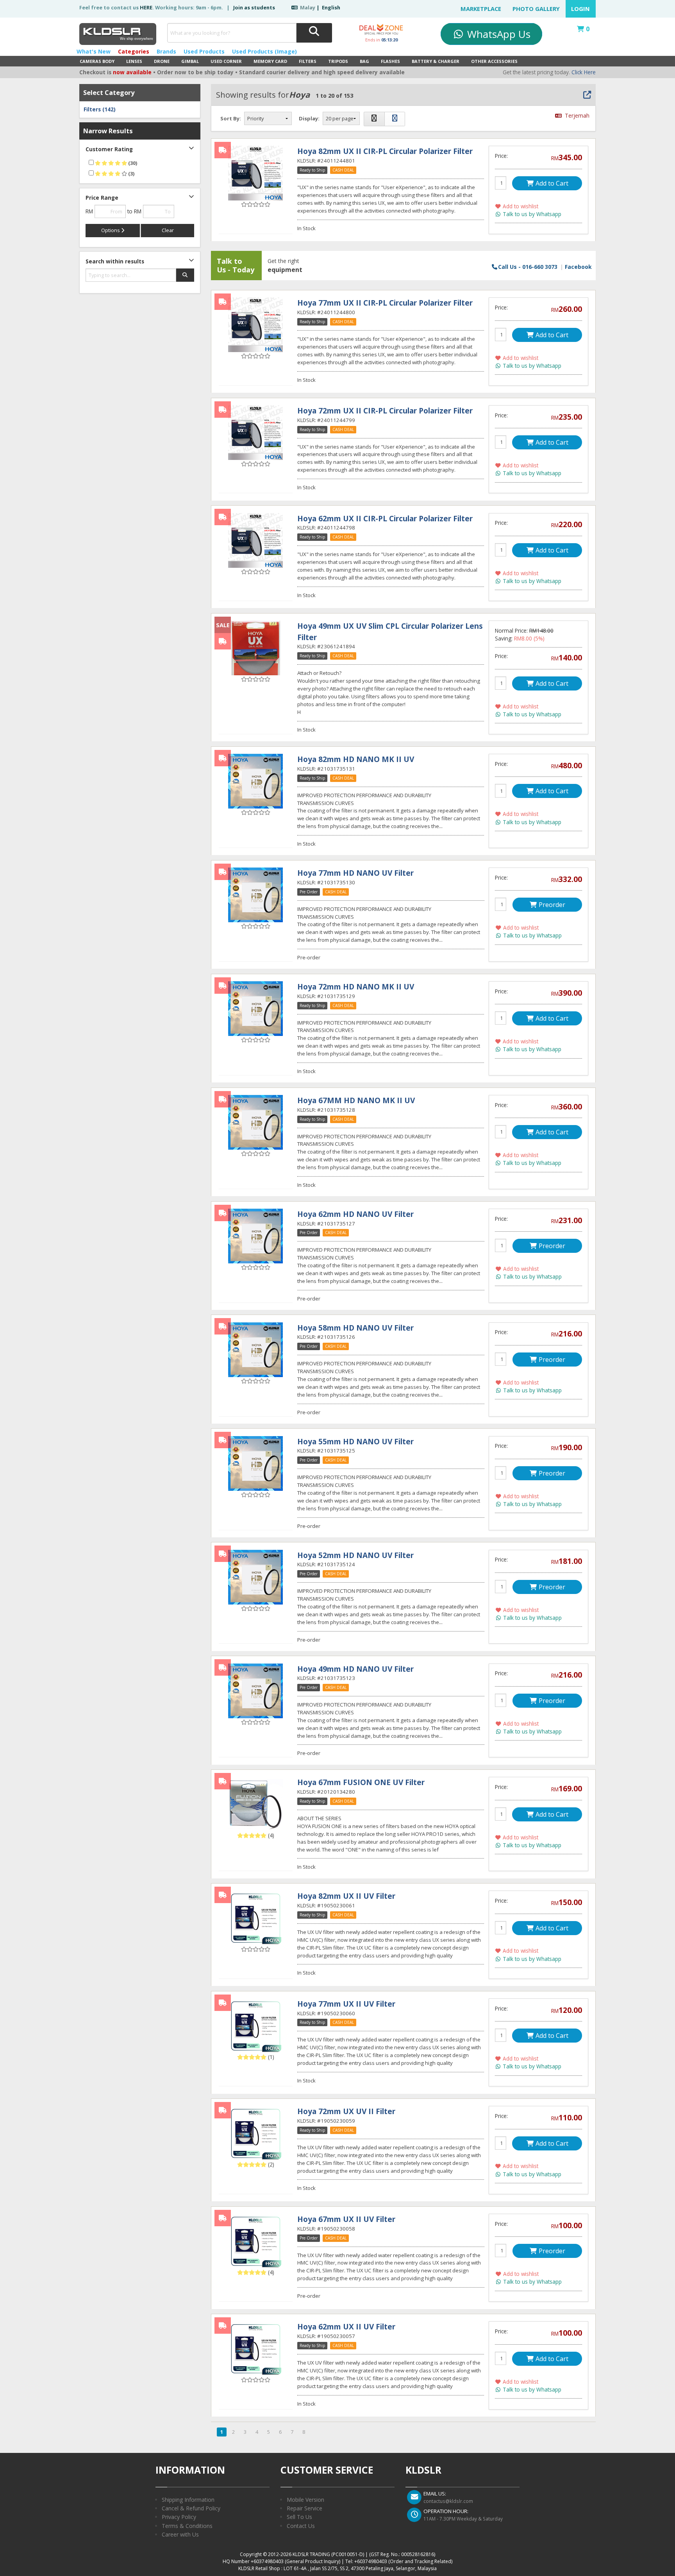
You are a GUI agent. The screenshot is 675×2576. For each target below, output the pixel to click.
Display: (309, 118)
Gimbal (190, 61)
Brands (166, 51)
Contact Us (301, 2526)
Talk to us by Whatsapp (531, 214)
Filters (308, 61)
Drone (162, 61)
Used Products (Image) (264, 51)
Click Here (584, 72)
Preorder (551, 905)
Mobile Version (305, 2500)
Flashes (390, 61)
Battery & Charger (436, 61)
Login (580, 9)
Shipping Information (188, 2500)
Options (111, 230)
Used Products (204, 51)
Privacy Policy (179, 2517)
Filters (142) (100, 109)
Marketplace (481, 9)
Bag (364, 61)
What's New (94, 51)
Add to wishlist (520, 206)
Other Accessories (494, 61)
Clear (168, 230)
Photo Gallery (536, 9)
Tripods (338, 61)
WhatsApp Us (497, 34)
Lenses (134, 61)
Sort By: (231, 118)
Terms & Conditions (187, 2526)
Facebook (578, 266)
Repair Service (304, 2508)
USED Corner (226, 61)
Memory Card (270, 61)
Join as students (254, 7)
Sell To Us (299, 2517)
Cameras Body (97, 61)
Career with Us (180, 2534)
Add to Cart (551, 183)
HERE (146, 7)
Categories (134, 51)
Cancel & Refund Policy (191, 2508)
